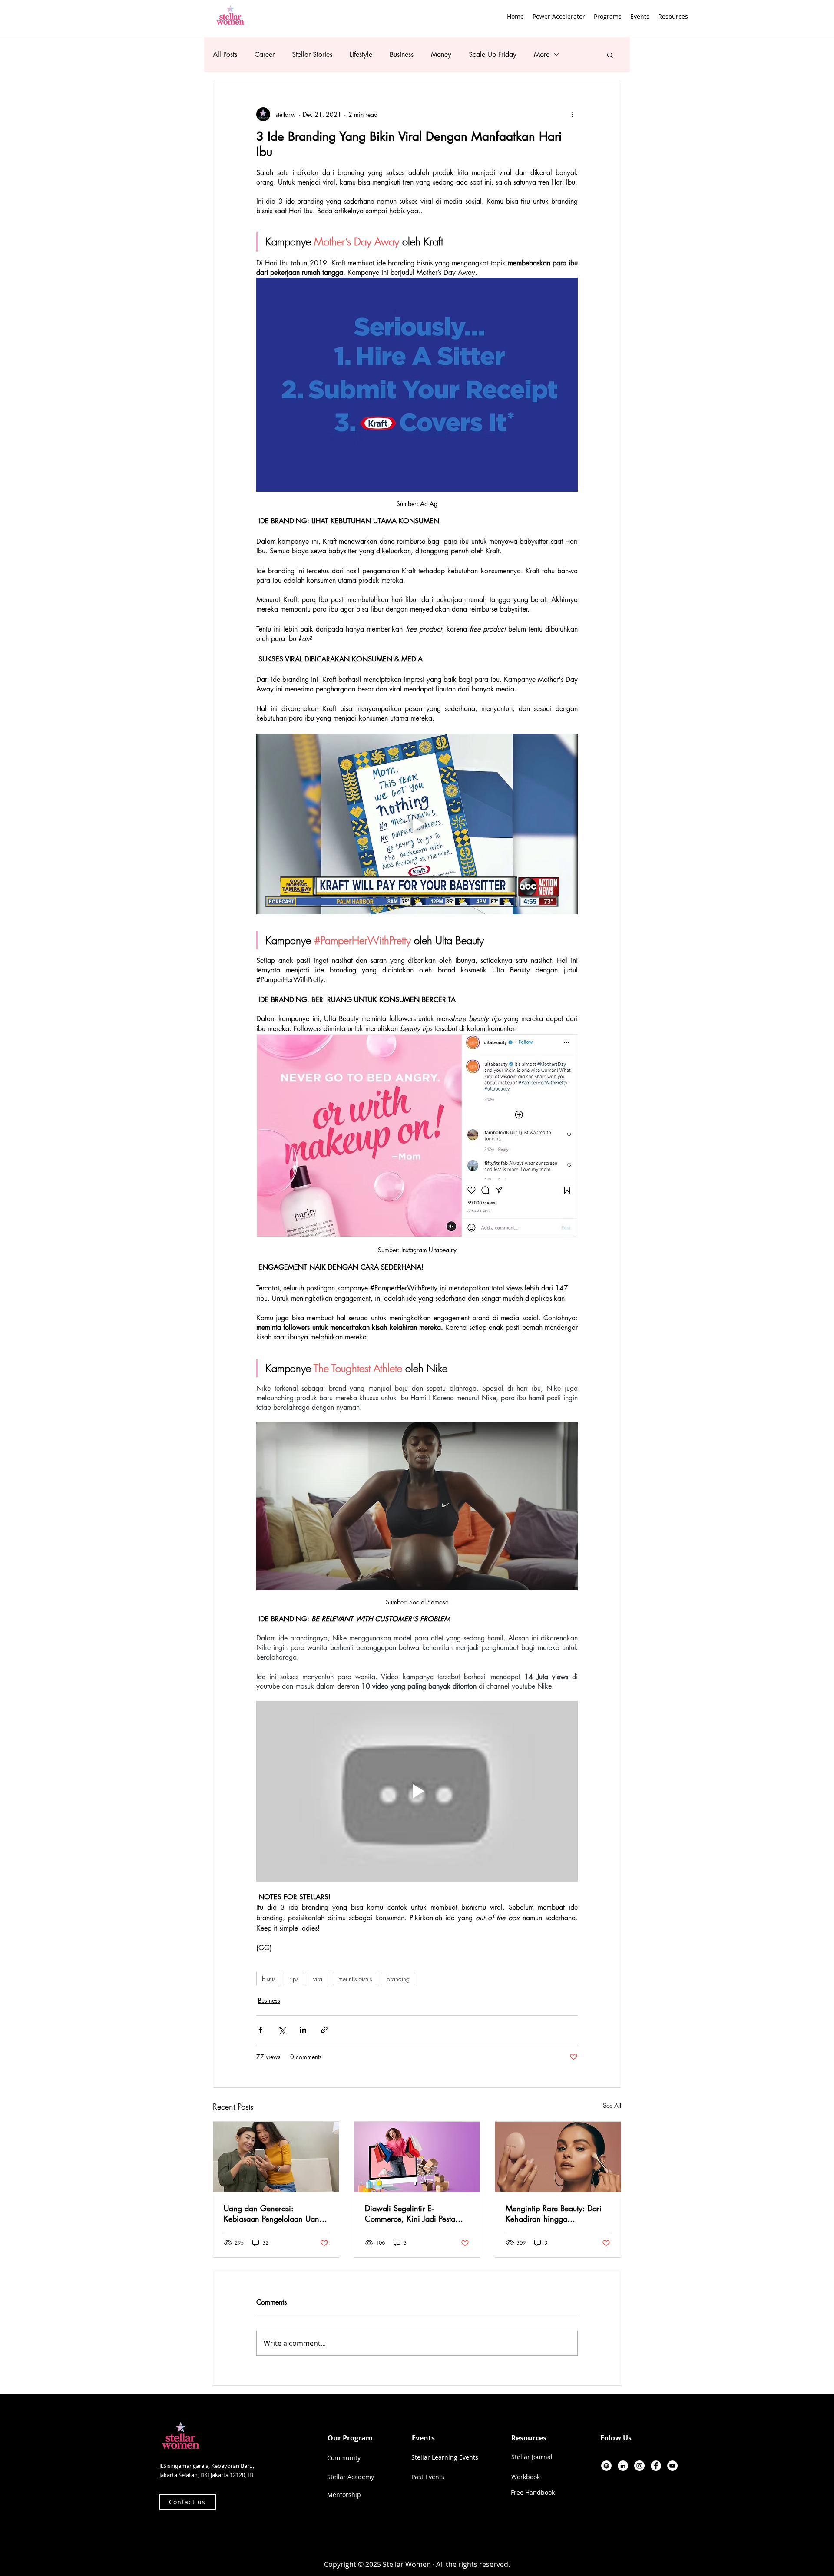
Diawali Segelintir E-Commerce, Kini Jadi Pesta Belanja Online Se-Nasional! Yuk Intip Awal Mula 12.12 (414, 2213)
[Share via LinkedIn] (303, 2030)
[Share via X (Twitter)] (282, 2030)
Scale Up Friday (493, 55)
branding (398, 1979)
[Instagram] (639, 2466)
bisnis (269, 1979)
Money (441, 55)
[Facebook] (656, 2466)
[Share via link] (324, 2030)
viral (318, 1979)
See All (612, 2105)
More (542, 55)
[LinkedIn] (623, 2466)
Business (402, 55)
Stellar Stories (312, 55)
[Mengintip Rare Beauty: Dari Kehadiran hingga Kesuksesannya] (558, 2157)
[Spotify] (606, 2466)
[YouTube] (672, 2466)
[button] (608, 16)
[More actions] (573, 114)
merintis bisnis (355, 1979)
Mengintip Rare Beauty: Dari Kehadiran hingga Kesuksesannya (554, 2213)
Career (265, 55)
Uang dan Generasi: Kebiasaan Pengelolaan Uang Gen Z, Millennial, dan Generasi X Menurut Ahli (274, 2213)
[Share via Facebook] (260, 2030)
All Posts (225, 55)
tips (294, 1979)
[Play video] (417, 824)
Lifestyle (361, 55)
